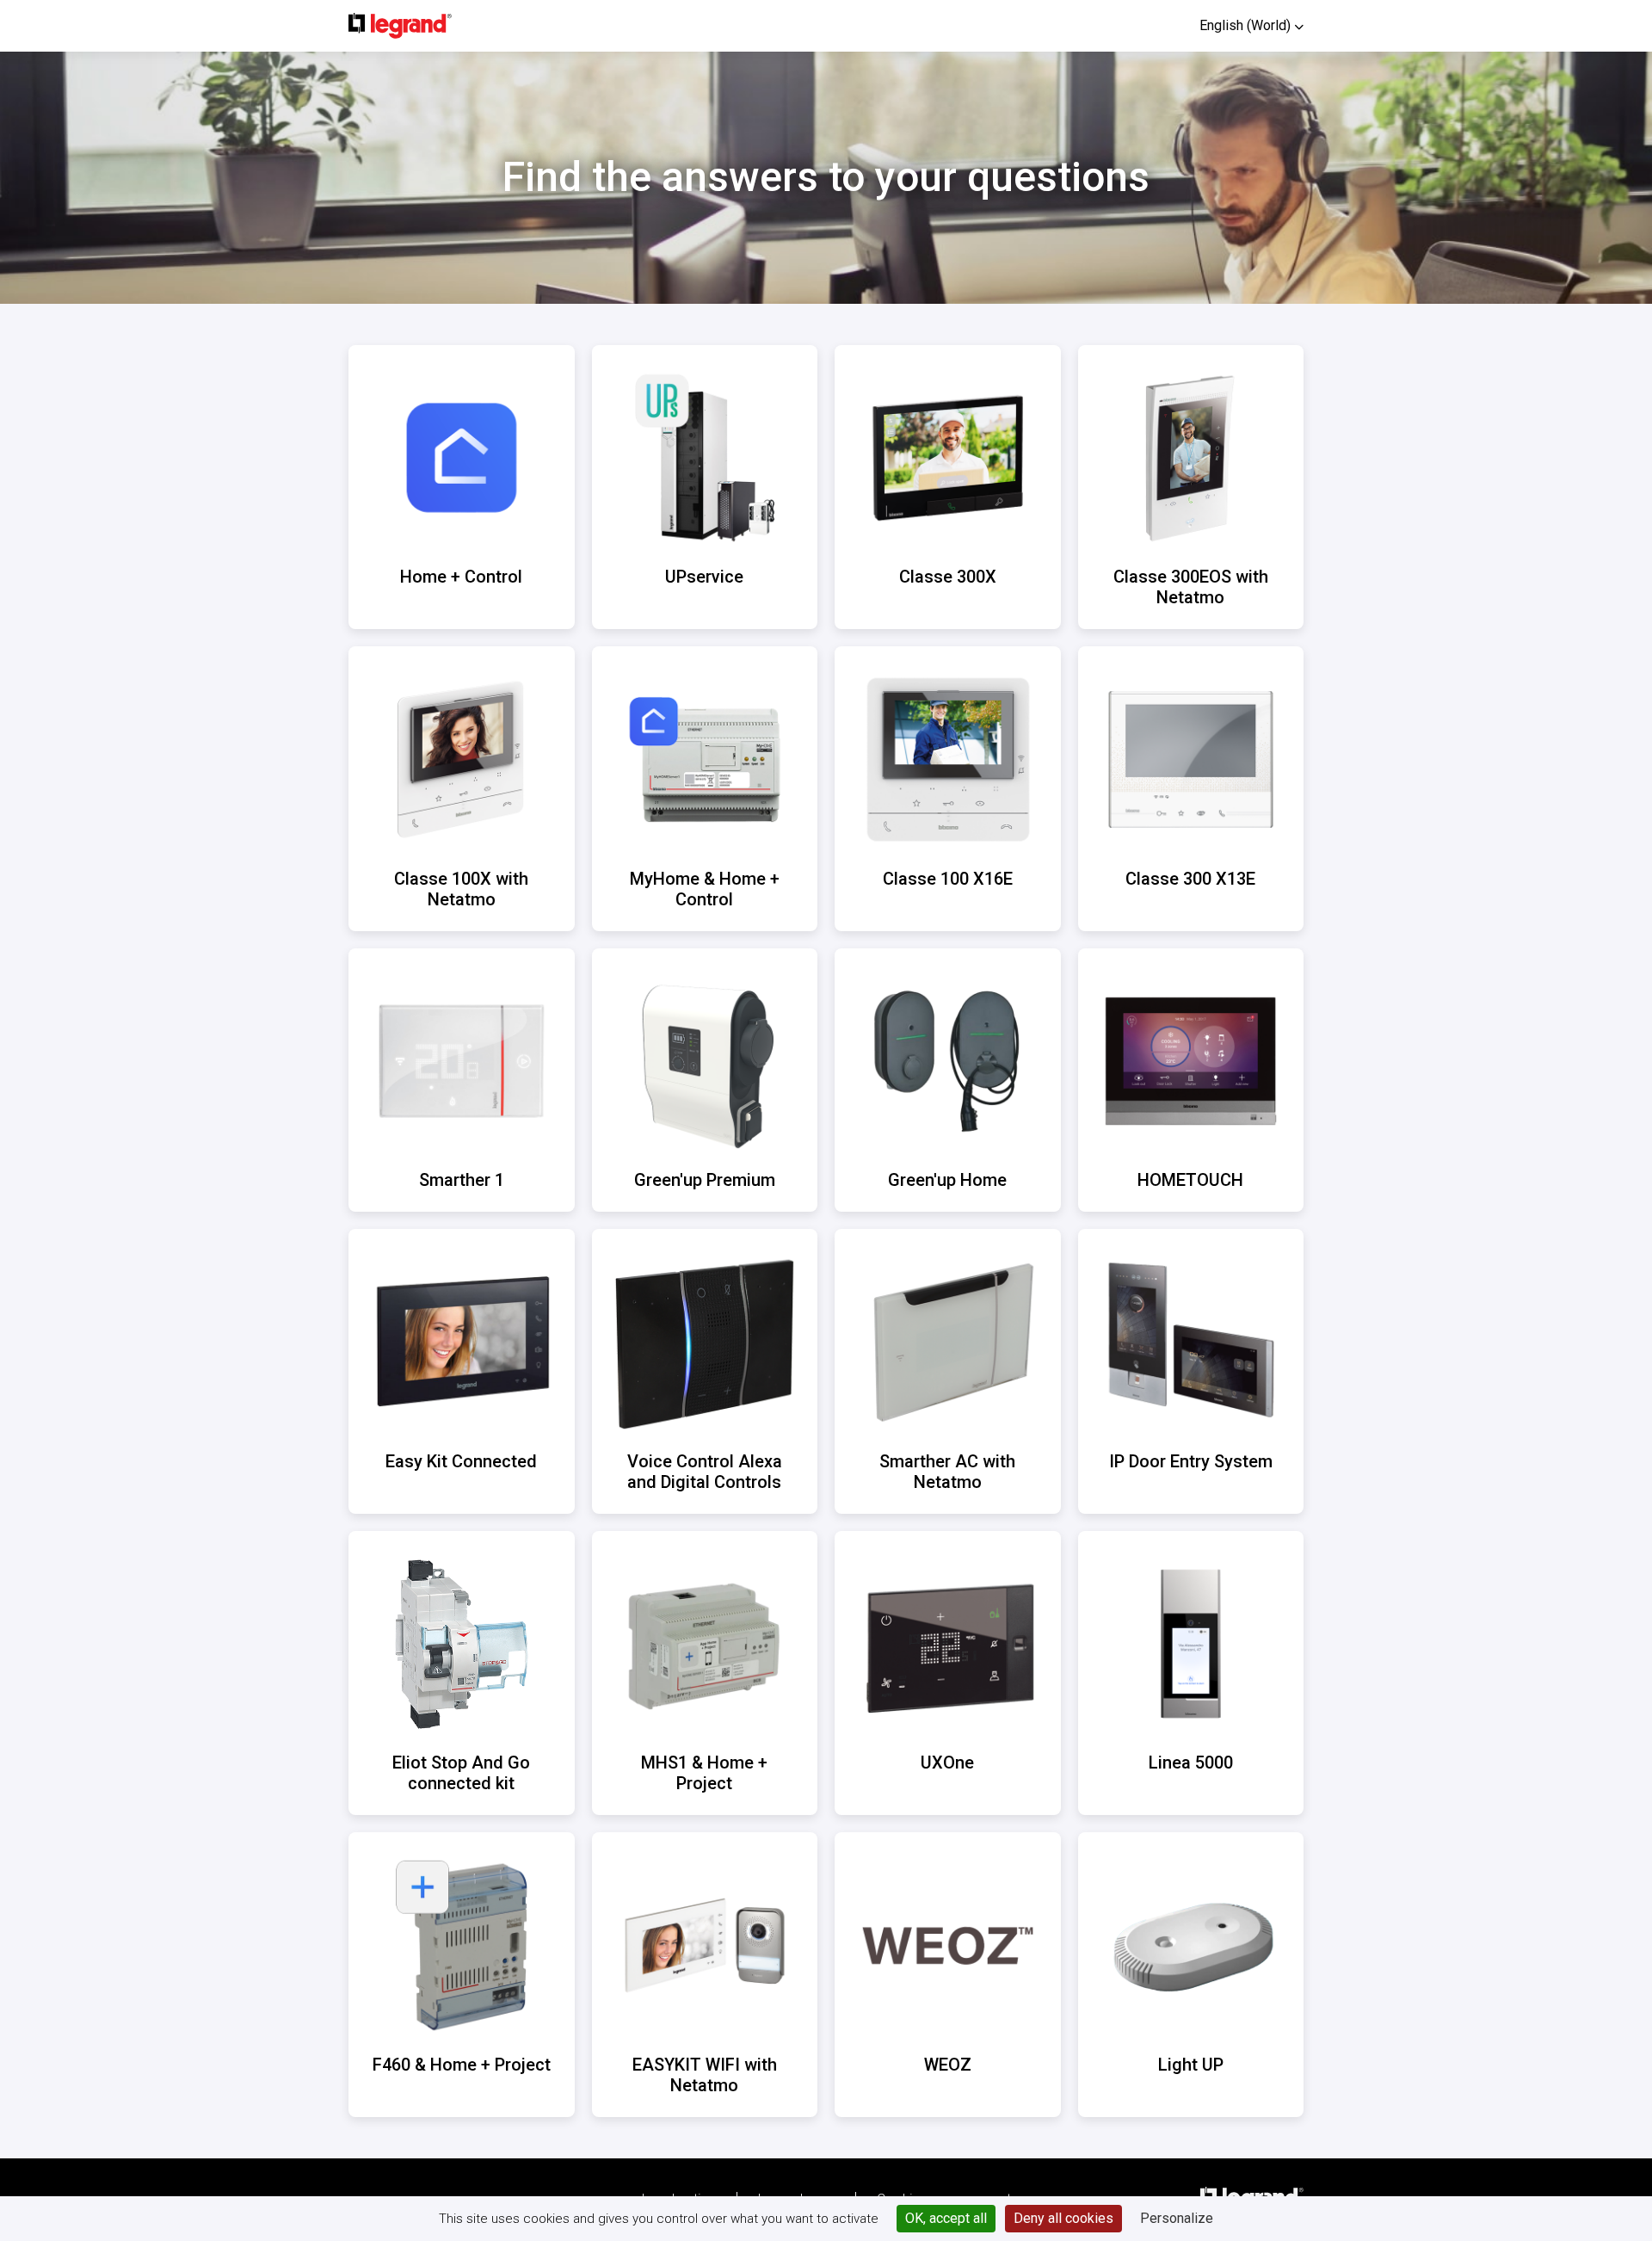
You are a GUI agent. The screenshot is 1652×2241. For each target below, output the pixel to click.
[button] (1251, 25)
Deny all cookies (1063, 2218)
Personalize (1177, 2218)
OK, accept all (946, 2218)
